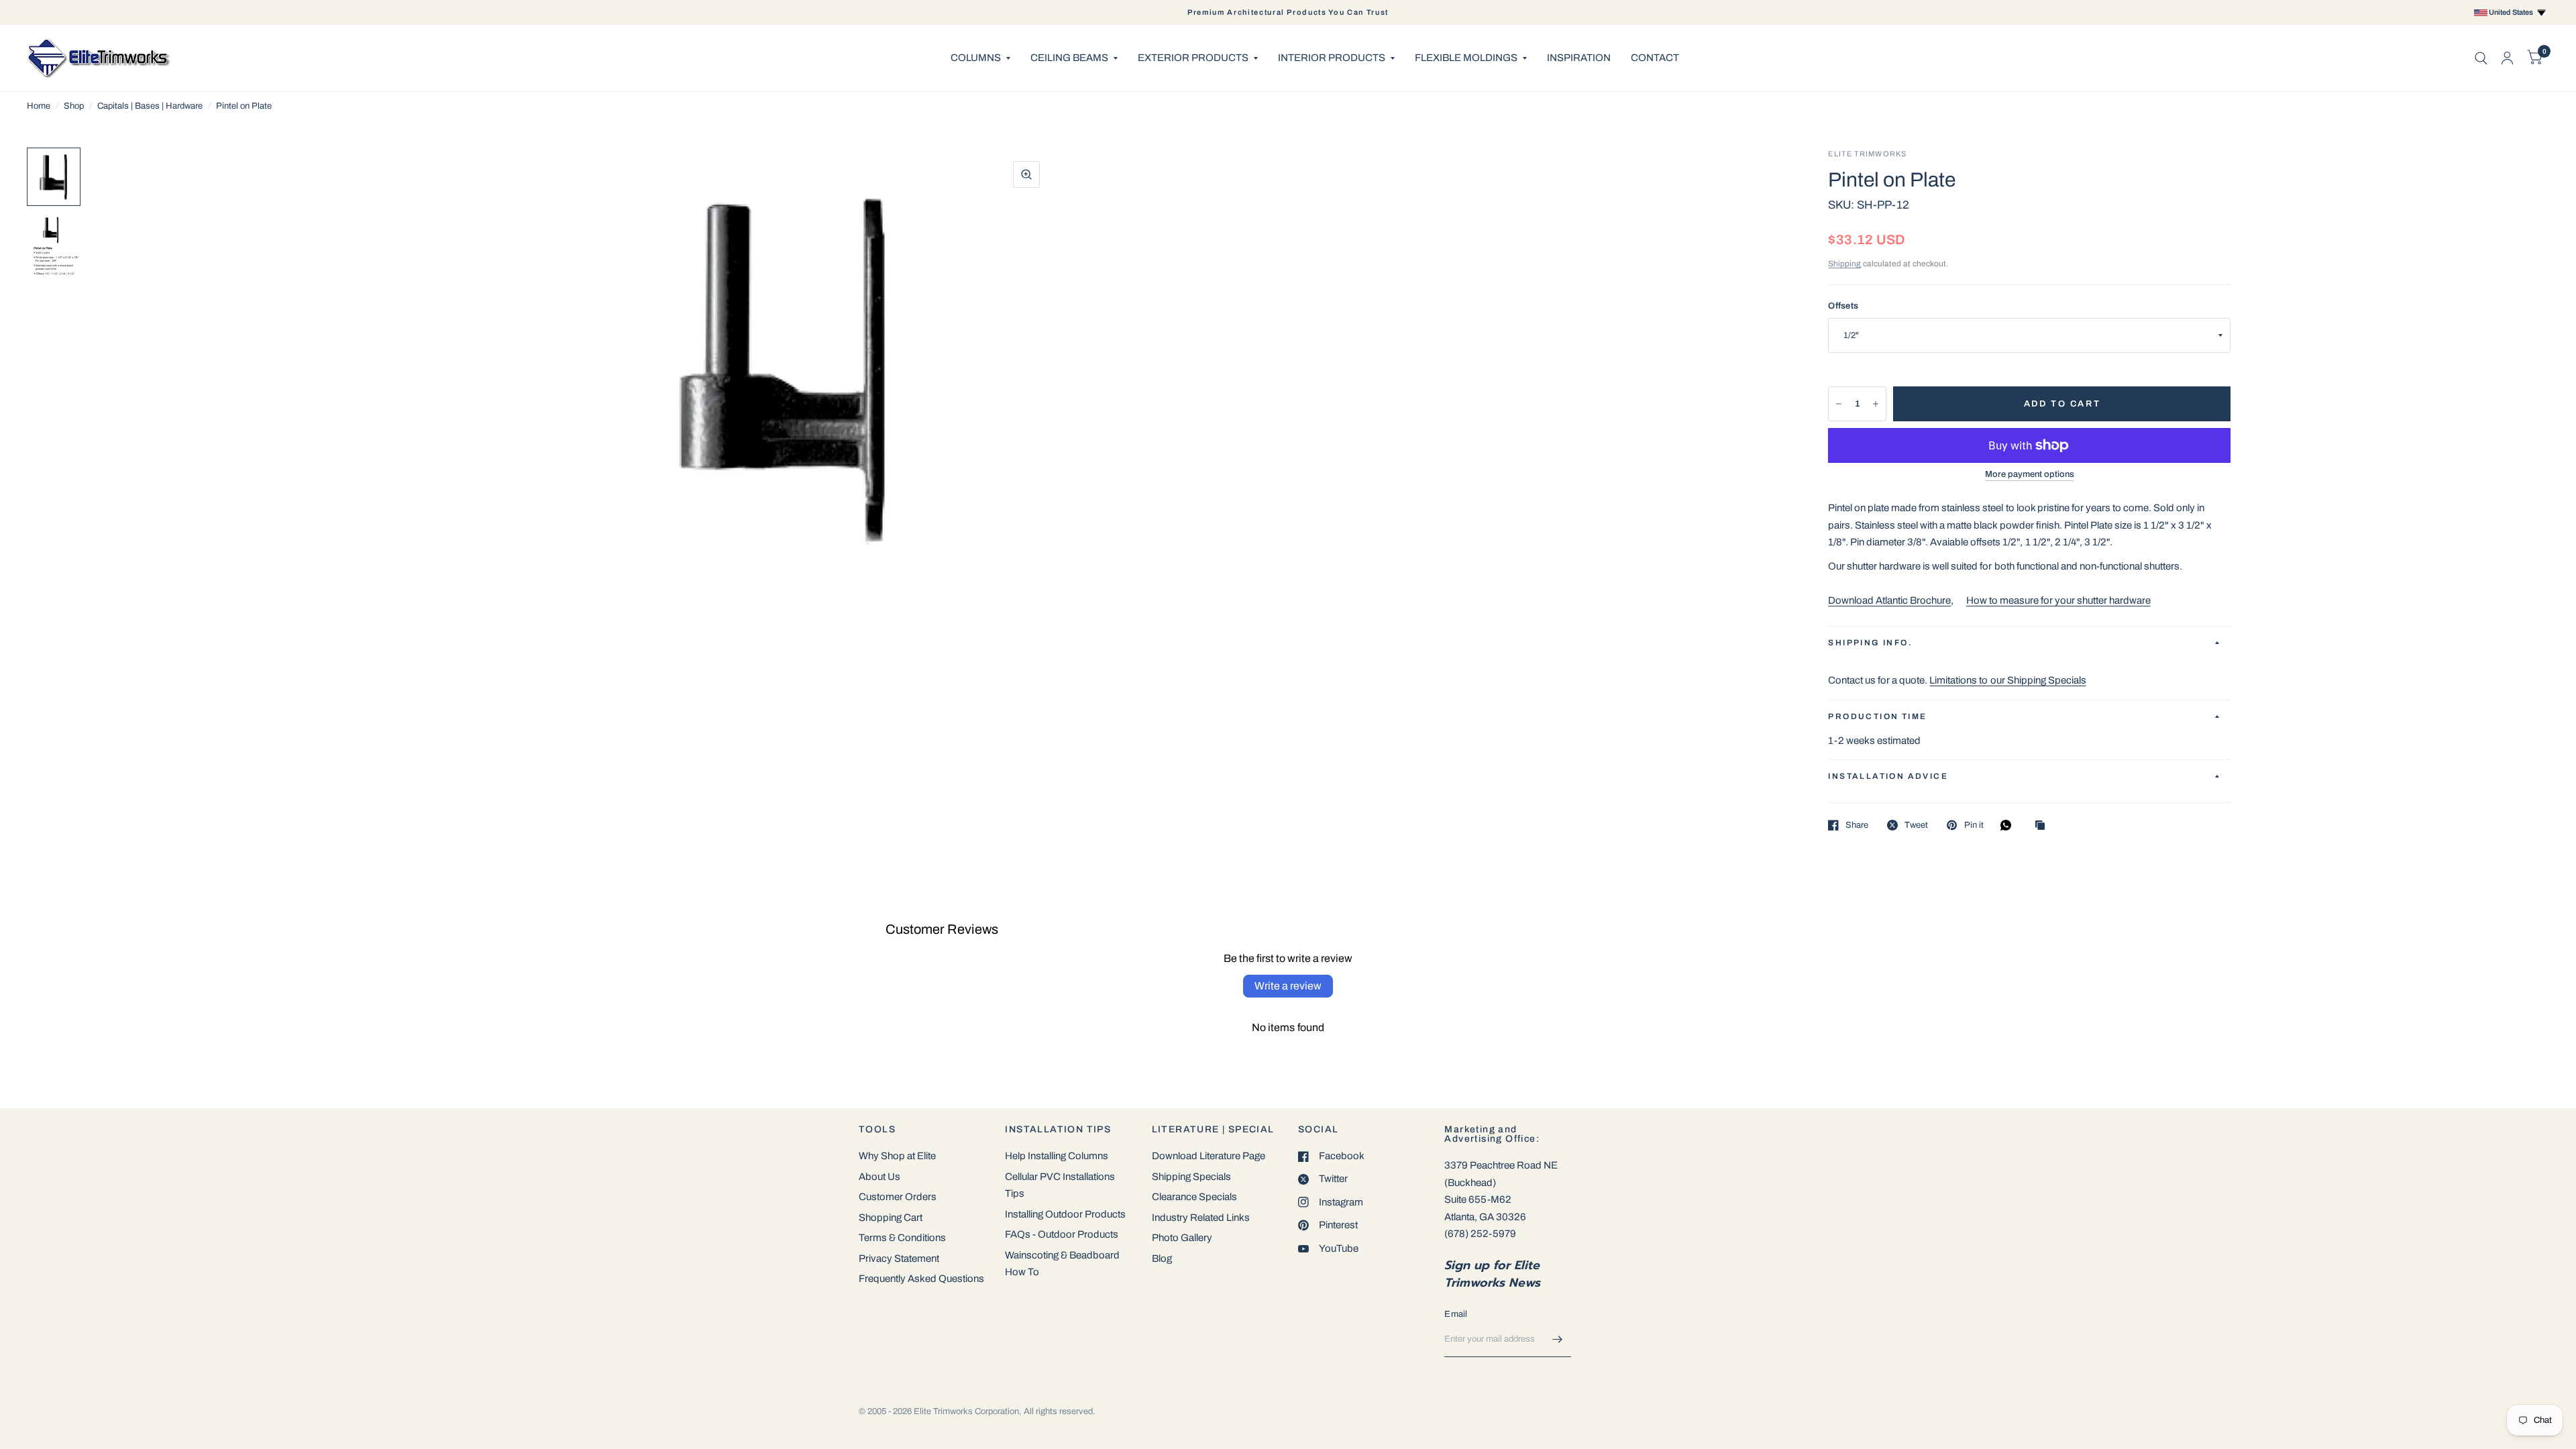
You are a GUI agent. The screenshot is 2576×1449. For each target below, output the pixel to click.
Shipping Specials (1191, 1177)
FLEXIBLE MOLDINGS (1466, 58)
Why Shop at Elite (897, 1156)
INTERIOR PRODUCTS (1332, 58)
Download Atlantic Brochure (1889, 600)
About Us (879, 1177)
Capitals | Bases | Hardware (150, 106)
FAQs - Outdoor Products (1062, 1234)
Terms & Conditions (902, 1238)
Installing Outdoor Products (1065, 1214)
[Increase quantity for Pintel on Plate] (1876, 404)
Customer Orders (898, 1197)
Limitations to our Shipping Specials (2007, 680)
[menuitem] (980, 58)
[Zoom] (1026, 174)
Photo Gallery (1182, 1238)
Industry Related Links (1201, 1218)
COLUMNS (976, 58)
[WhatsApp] (2009, 825)
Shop (74, 106)
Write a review (1288, 986)
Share (1857, 825)
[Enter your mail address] (1558, 1340)
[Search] (2481, 58)
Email (1456, 1314)
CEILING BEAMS (1069, 58)
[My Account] (2507, 58)
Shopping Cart (891, 1218)
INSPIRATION (1579, 58)
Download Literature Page (1209, 1156)
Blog (1162, 1258)
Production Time (1877, 716)
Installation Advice (1888, 776)
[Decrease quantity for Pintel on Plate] (1839, 404)
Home (39, 106)
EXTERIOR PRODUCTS (1193, 58)
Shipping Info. (1870, 643)
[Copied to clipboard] (2043, 826)
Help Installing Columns (1057, 1156)
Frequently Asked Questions (921, 1279)
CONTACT (1655, 58)
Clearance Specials (1194, 1197)
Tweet (1916, 825)
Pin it (1974, 825)
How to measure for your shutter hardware (2058, 600)
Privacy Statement (899, 1258)
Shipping (1844, 264)
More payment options (2030, 474)
